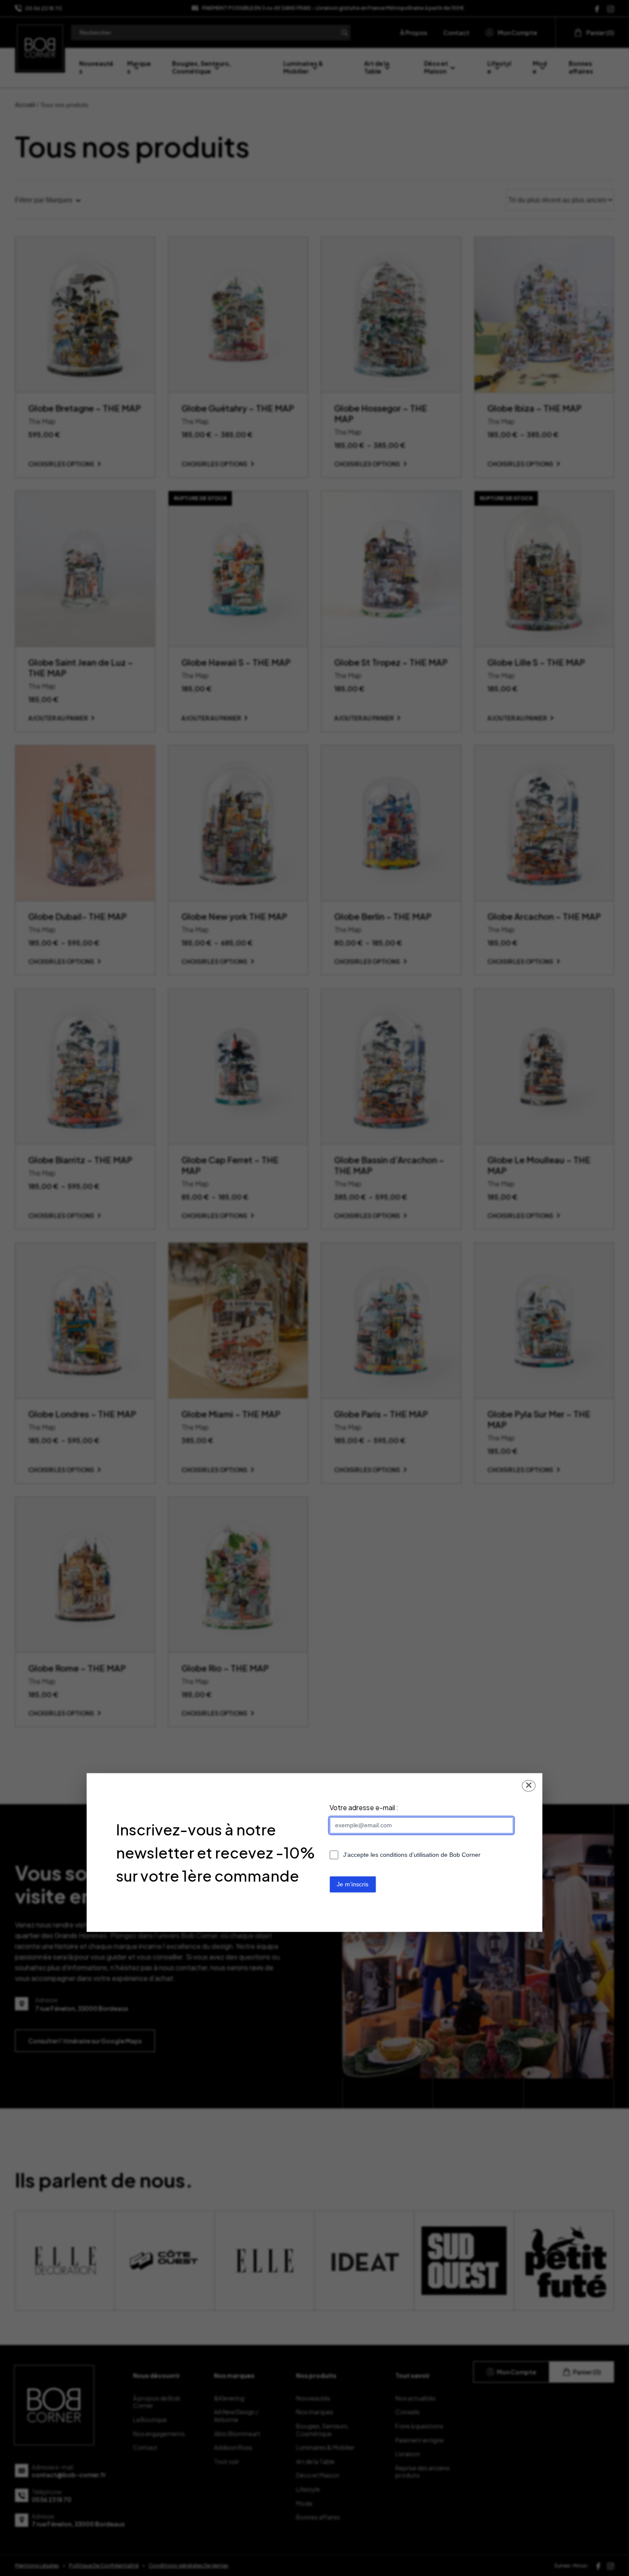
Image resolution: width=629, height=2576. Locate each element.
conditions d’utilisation (409, 1855)
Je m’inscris (353, 1885)
